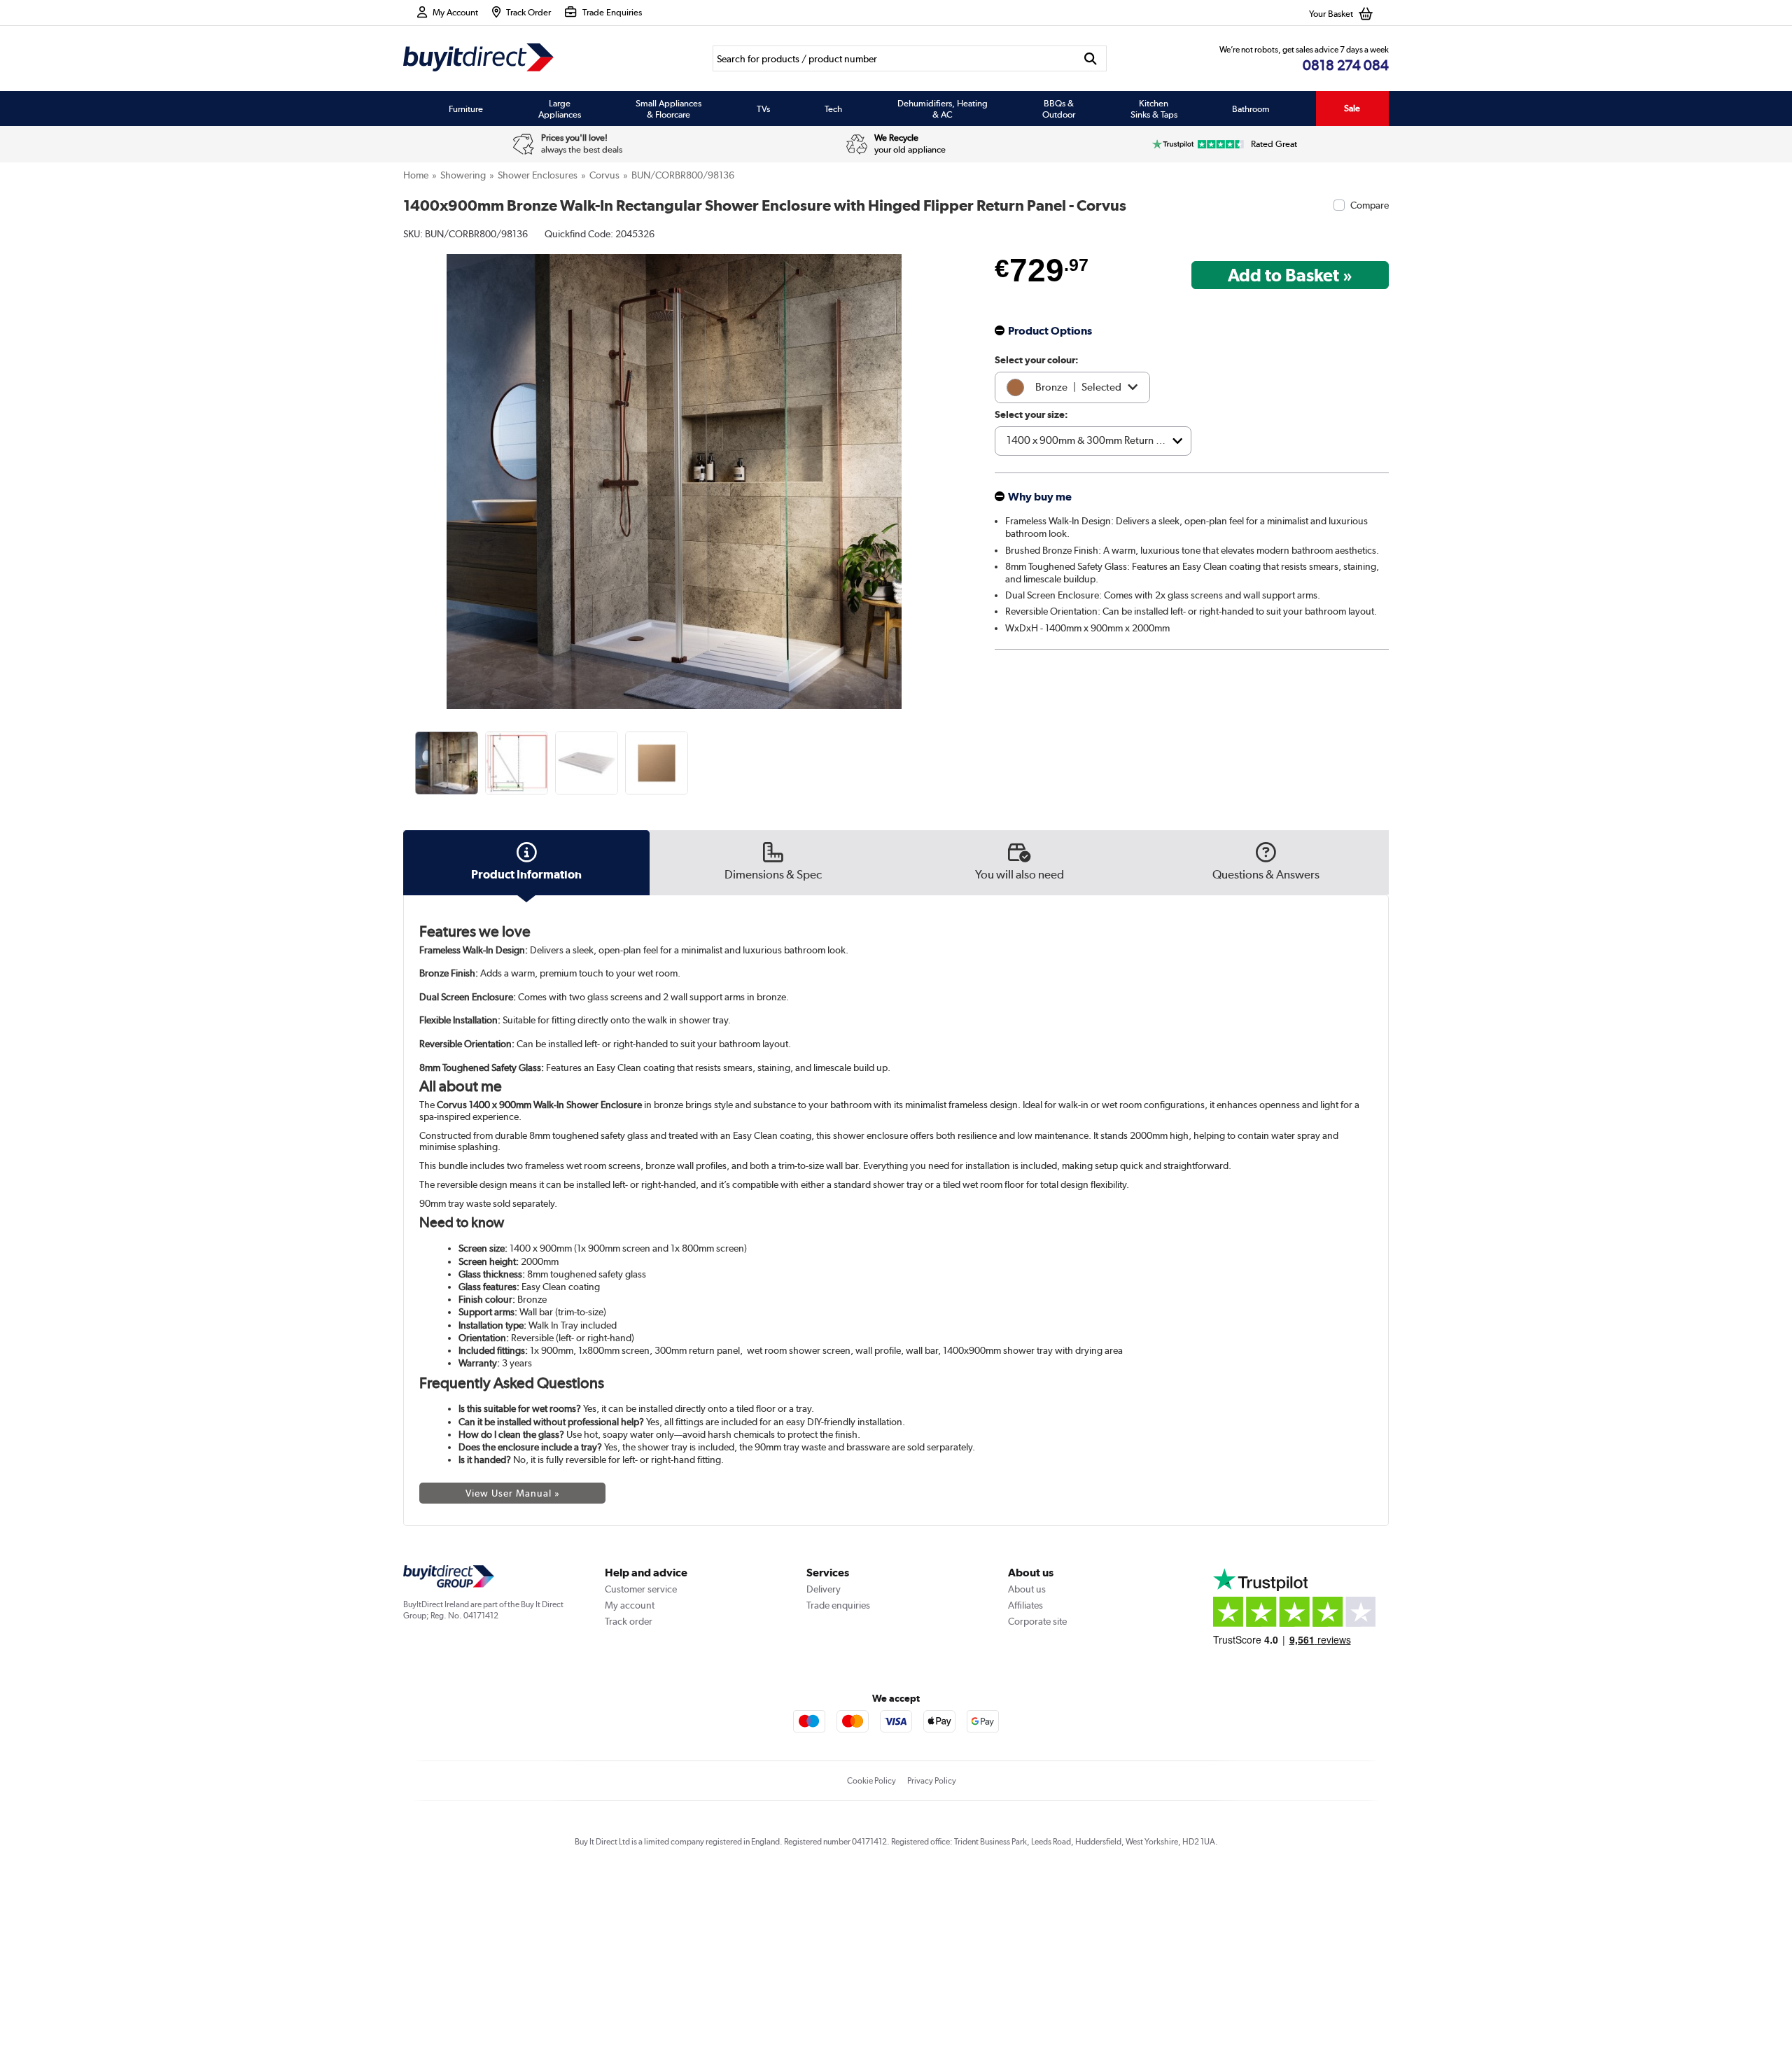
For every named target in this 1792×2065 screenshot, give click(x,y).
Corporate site (1037, 1621)
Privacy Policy (932, 1781)
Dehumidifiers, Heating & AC (943, 108)
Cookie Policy (871, 1781)
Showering (463, 175)
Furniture (466, 108)
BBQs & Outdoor (1059, 108)
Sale (1352, 108)
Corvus (604, 175)
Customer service (641, 1589)
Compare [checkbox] (1370, 205)
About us (1027, 1589)
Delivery (824, 1589)
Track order (629, 1621)
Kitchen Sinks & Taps (1154, 108)
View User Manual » (513, 1493)
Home (416, 175)
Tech (833, 108)
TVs (763, 108)
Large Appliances (560, 108)
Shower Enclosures (538, 175)
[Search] (1091, 58)
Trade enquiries (838, 1605)
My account (630, 1605)
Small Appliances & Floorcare (668, 108)
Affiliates (1025, 1605)
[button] (935, 466)
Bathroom (1251, 108)
